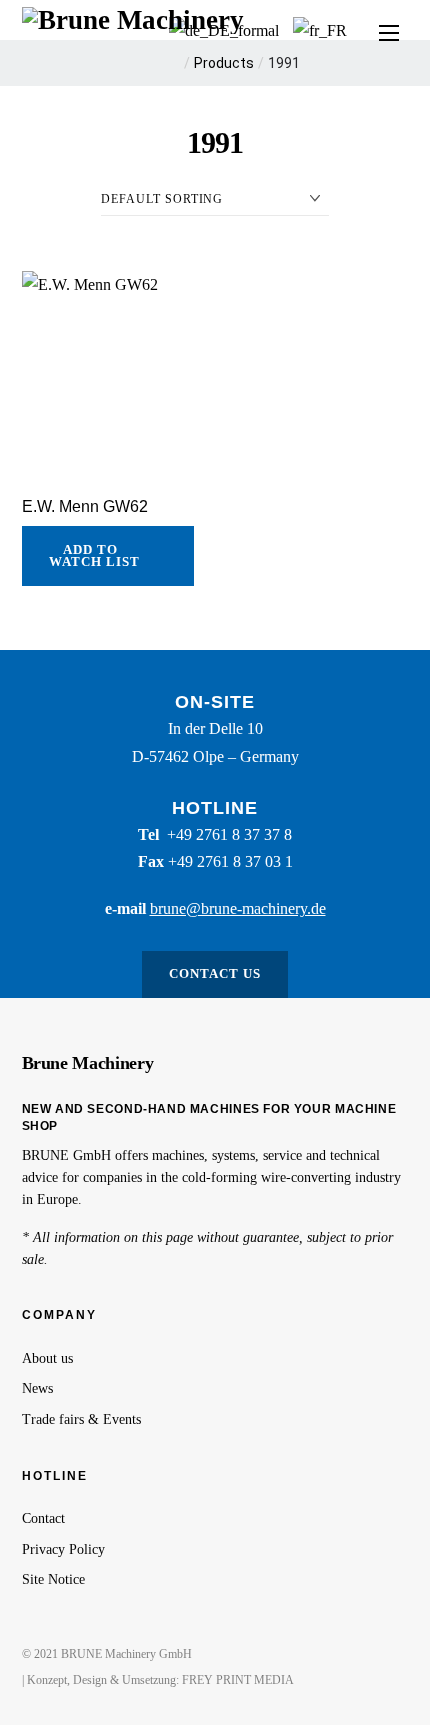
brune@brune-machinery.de (238, 908)
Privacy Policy (63, 1549)
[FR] (320, 30)
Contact (43, 1518)
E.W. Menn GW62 (85, 506)
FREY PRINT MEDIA (238, 1680)
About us (47, 1358)
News (37, 1388)
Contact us (215, 974)
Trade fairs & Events (81, 1419)
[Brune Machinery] (133, 18)
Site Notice (53, 1579)
